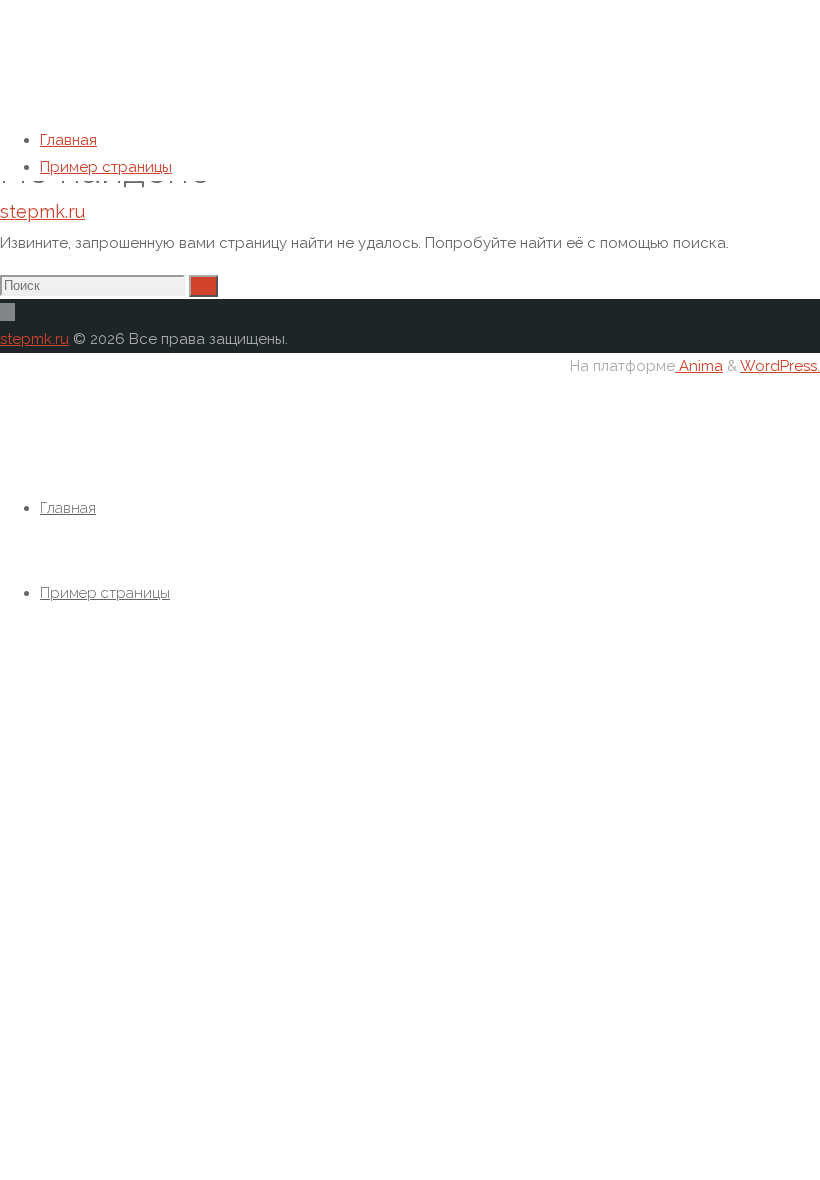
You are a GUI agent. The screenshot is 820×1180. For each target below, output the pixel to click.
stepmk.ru (42, 211)
